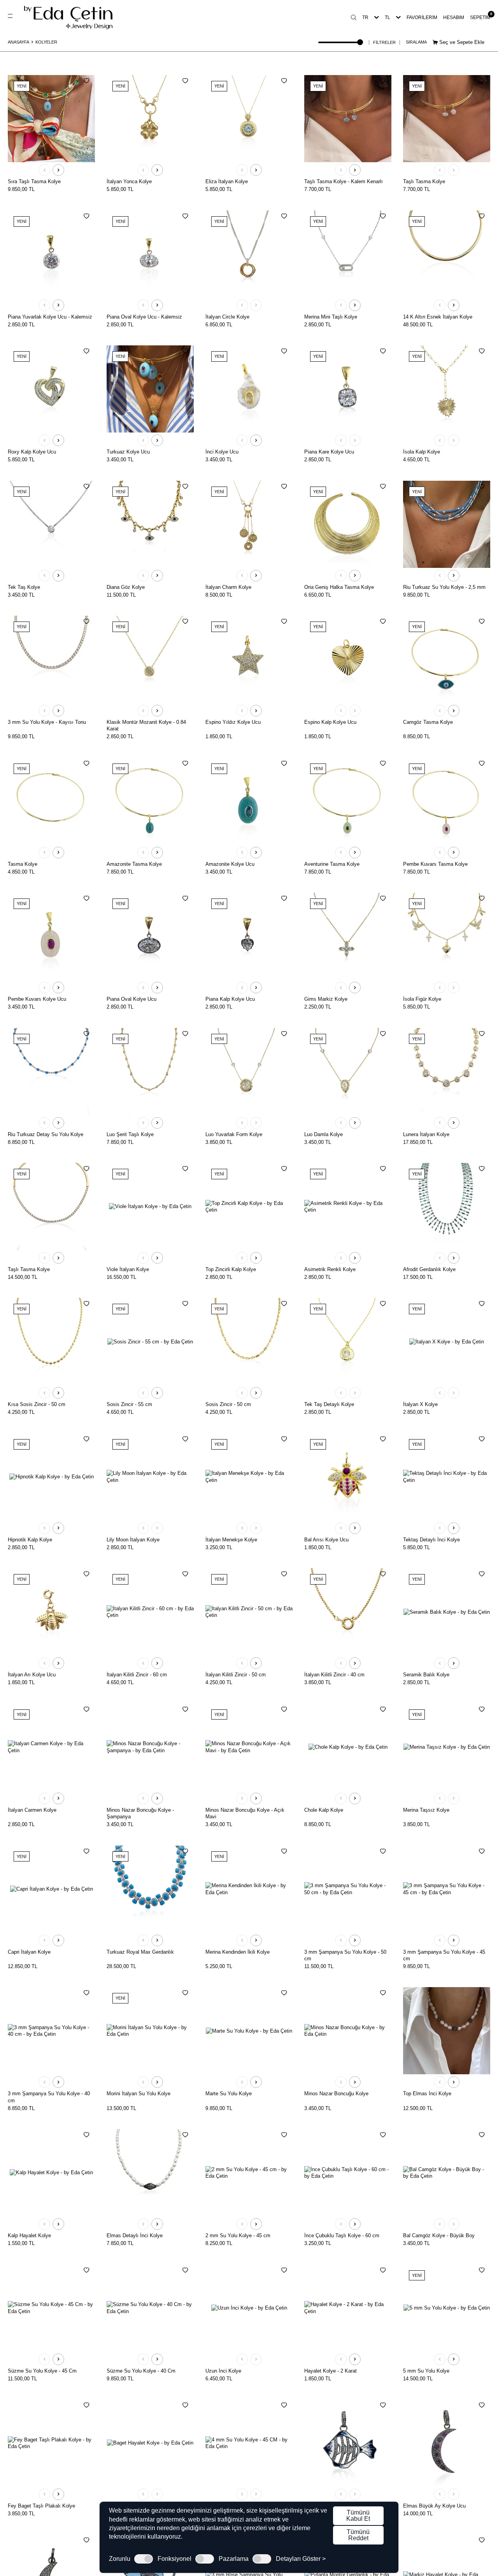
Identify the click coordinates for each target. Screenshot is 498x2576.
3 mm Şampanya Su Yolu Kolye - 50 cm (345, 1955)
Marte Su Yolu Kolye (229, 2094)
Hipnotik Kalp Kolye (30, 1540)
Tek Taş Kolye (24, 587)
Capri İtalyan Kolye (29, 1952)
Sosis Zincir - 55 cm (129, 1404)
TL (388, 18)
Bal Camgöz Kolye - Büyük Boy (439, 2235)
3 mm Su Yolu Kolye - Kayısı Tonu (47, 722)
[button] (44, 170)
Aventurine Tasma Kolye (332, 864)
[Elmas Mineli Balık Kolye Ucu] (348, 2443)
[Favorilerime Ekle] (86, 81)
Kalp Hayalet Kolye (29, 2235)
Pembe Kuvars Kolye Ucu (37, 999)
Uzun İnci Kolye (223, 2371)
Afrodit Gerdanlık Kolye (429, 1269)
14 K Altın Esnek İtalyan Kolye (438, 317)
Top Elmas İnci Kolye (427, 2094)
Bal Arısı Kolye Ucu (326, 1540)
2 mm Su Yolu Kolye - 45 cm (238, 2235)
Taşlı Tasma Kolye (424, 181)
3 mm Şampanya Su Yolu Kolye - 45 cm (444, 1955)
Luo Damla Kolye (324, 1134)
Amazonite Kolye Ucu (230, 864)
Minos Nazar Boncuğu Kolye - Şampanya (140, 1813)
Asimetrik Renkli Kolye (330, 1269)
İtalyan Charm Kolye (228, 587)
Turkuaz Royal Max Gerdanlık (140, 1952)
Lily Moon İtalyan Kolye (133, 1540)
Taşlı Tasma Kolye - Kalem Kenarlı (344, 181)
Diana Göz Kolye (126, 587)
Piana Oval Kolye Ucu (132, 999)
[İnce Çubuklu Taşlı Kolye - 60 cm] (348, 2173)
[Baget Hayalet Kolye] (150, 2443)
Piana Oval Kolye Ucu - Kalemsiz (144, 317)
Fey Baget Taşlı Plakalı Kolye (41, 2506)
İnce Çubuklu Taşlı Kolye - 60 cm (342, 2235)
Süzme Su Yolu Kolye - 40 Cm (141, 2371)
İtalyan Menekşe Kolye (231, 1540)
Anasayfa (18, 42)
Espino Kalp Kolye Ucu (330, 722)
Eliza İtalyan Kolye (227, 181)
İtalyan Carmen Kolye (32, 1810)
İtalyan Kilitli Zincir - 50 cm (236, 1675)
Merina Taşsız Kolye (426, 1810)
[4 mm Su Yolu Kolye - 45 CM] (249, 2443)
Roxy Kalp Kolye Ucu (32, 452)
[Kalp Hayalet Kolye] (51, 2173)
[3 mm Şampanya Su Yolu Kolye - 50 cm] (348, 1889)
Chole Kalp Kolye (324, 1810)
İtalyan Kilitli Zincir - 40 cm (334, 1675)
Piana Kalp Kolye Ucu (230, 999)
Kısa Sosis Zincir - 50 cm (37, 1404)
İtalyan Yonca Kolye (129, 181)
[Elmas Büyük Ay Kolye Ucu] (447, 2443)
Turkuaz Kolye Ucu (128, 452)
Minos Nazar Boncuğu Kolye (336, 2094)
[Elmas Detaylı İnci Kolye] (150, 2173)
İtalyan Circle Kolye (227, 317)
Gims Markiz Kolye (326, 999)
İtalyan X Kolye (420, 1404)
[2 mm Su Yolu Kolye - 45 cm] (249, 2173)
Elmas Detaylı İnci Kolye (135, 2235)
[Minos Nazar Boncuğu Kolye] (348, 2031)
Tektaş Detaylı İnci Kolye (431, 1540)
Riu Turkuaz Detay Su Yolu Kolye (46, 1134)
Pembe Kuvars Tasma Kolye (435, 864)
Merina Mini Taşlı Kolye (331, 317)
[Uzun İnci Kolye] (249, 2308)
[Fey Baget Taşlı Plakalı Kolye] (51, 2443)
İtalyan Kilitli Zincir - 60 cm (137, 1675)
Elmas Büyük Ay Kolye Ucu (434, 2506)
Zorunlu (120, 2559)
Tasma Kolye (23, 864)
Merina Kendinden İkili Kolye (238, 1952)
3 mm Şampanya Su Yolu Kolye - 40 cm (49, 2097)
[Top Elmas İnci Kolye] (447, 2031)
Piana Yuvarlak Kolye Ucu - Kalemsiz (50, 317)
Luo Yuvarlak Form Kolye (234, 1134)
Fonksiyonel (174, 2559)
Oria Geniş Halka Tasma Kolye (339, 587)
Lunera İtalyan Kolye (426, 1134)
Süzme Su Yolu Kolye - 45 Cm (42, 2371)
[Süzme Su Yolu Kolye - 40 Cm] (150, 2308)
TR (365, 18)
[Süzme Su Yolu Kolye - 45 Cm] (51, 2308)
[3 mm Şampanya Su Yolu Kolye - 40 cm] (51, 2031)
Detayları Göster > (301, 2559)
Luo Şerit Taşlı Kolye (130, 1134)
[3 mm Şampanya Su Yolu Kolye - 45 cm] (447, 1889)
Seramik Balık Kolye (426, 1675)
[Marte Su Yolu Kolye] (249, 2031)
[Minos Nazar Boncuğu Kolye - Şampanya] (150, 1747)
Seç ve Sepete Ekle (461, 42)
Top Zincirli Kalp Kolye (231, 1269)
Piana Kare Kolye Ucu (329, 452)
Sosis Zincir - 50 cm (228, 1404)
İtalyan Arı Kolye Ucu (32, 1675)
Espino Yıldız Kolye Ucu (233, 722)
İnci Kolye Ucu (222, 452)
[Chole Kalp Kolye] (348, 1747)
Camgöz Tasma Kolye (428, 722)
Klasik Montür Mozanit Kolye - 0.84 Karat (146, 725)
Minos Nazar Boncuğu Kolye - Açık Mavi (245, 1813)
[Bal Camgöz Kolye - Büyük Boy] (447, 2173)
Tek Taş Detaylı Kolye (329, 1404)
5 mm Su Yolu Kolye (426, 2371)
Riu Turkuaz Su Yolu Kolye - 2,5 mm (444, 587)
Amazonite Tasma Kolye (134, 864)
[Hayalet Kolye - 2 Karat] (348, 2308)
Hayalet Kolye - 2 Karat (331, 2371)
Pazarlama (234, 2559)
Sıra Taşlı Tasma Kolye (34, 181)
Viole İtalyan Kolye (128, 1269)
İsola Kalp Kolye (422, 452)
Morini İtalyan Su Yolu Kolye (139, 2094)
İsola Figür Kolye (422, 999)
